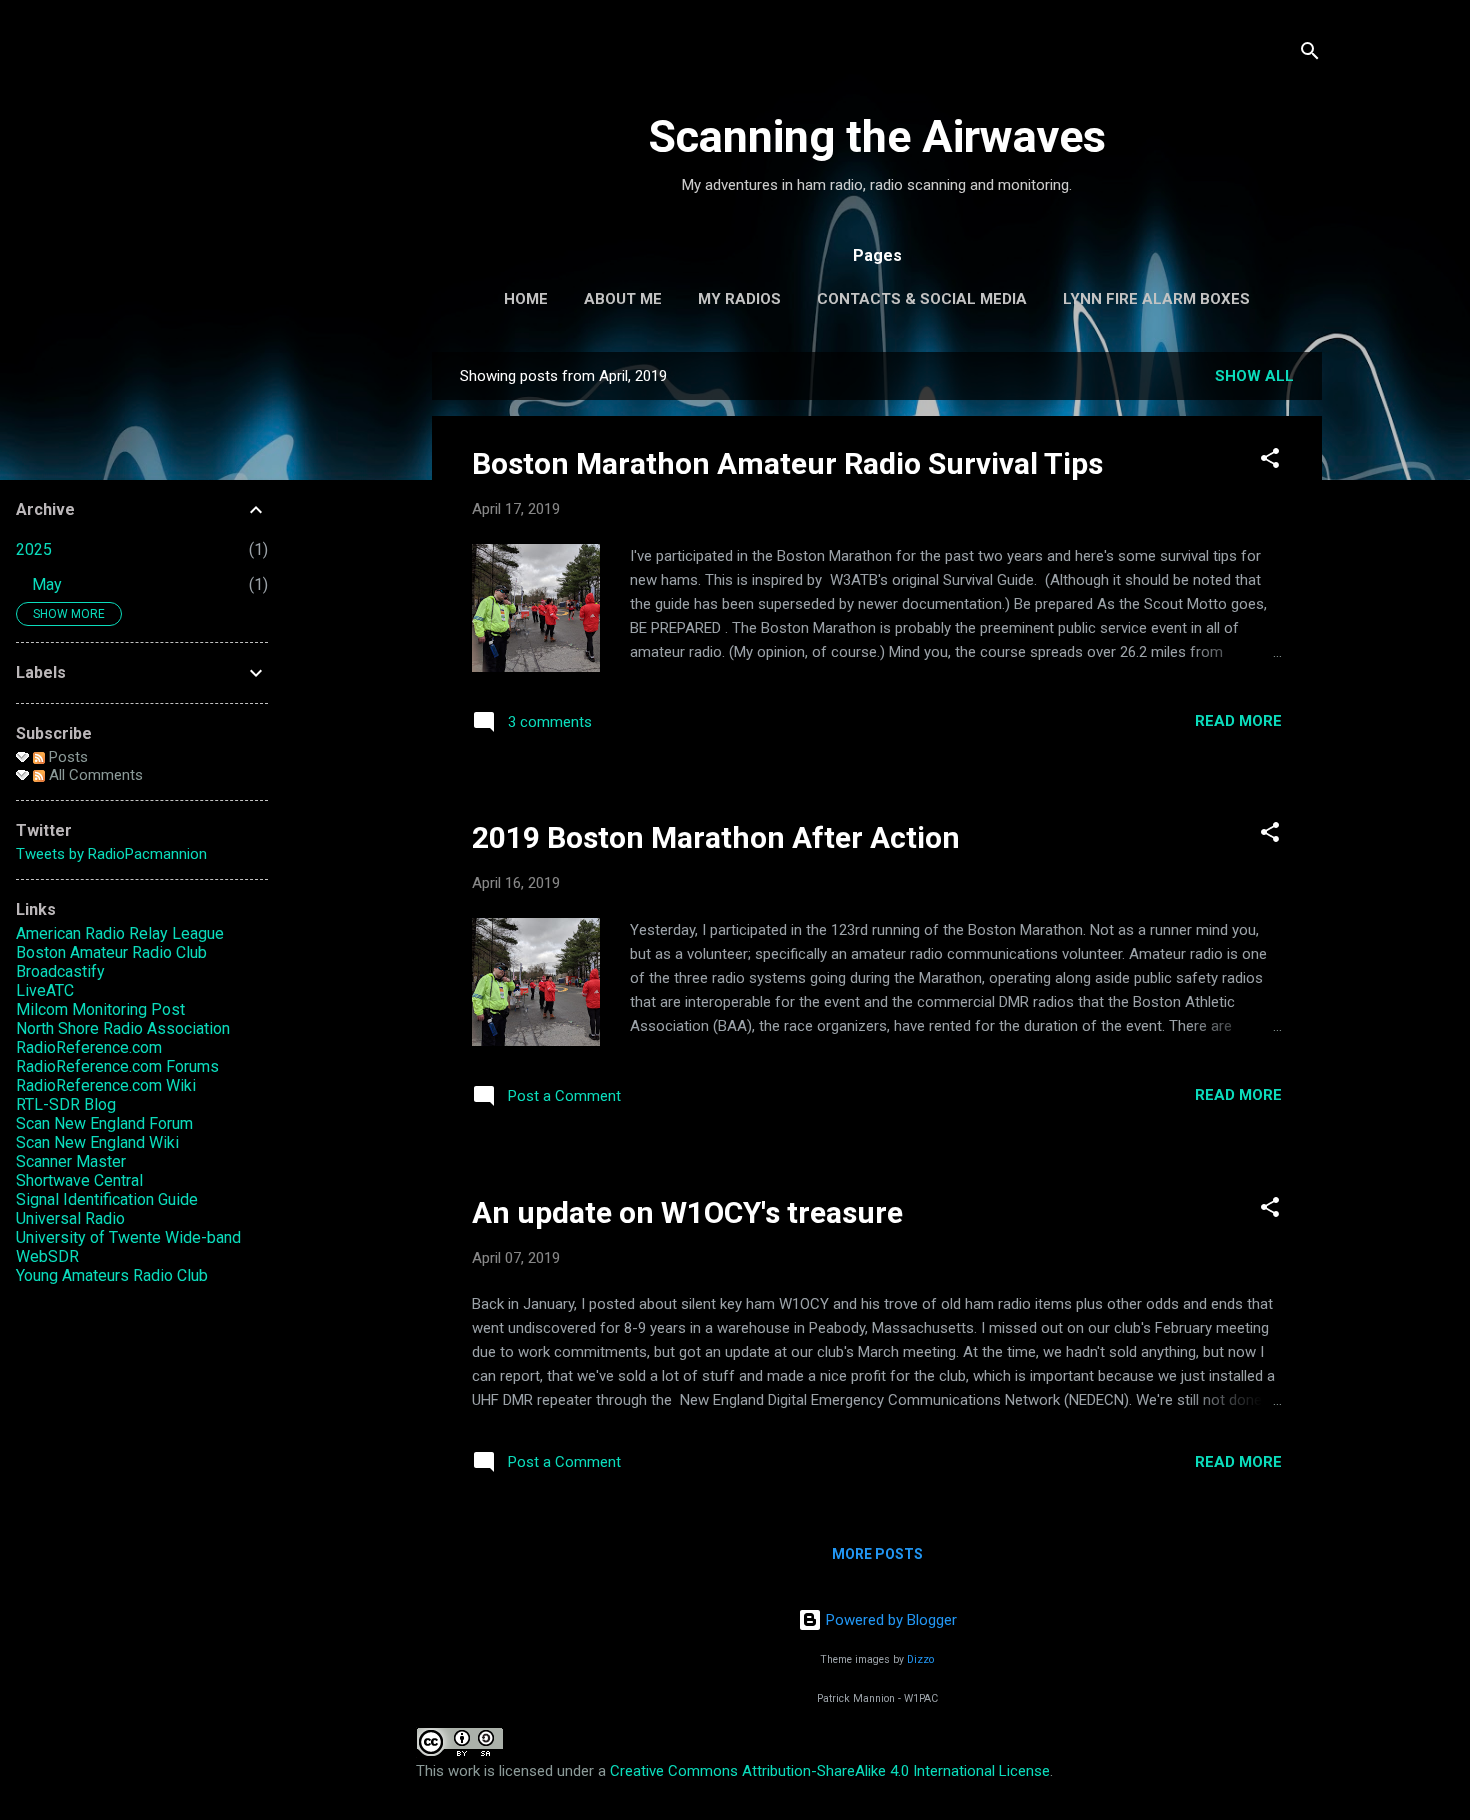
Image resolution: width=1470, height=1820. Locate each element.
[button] (1270, 461)
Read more (1238, 721)
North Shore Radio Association (123, 1028)
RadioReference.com (89, 1047)
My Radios (739, 299)
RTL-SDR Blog (66, 1104)
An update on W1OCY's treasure (687, 1212)
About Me (623, 299)
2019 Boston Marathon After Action (716, 837)
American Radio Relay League (120, 933)
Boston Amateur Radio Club (111, 952)
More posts (877, 1554)
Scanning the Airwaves (877, 136)
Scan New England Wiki (97, 1142)
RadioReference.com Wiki (106, 1085)
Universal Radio (70, 1218)
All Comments (94, 775)
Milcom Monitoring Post (100, 1009)
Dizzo (920, 1659)
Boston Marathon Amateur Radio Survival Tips (787, 463)
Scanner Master (71, 1161)
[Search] (1310, 54)
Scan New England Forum (104, 1123)
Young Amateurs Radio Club (112, 1275)
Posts (66, 757)
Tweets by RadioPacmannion (111, 854)
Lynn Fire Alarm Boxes (1156, 299)
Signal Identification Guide (107, 1199)
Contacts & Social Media (922, 299)
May (47, 584)
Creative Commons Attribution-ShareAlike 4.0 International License (830, 1771)
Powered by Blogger (889, 1620)
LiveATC (45, 990)
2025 (34, 549)
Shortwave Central (79, 1180)
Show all (1254, 376)
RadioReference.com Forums (117, 1066)
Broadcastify (60, 971)
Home (526, 299)
